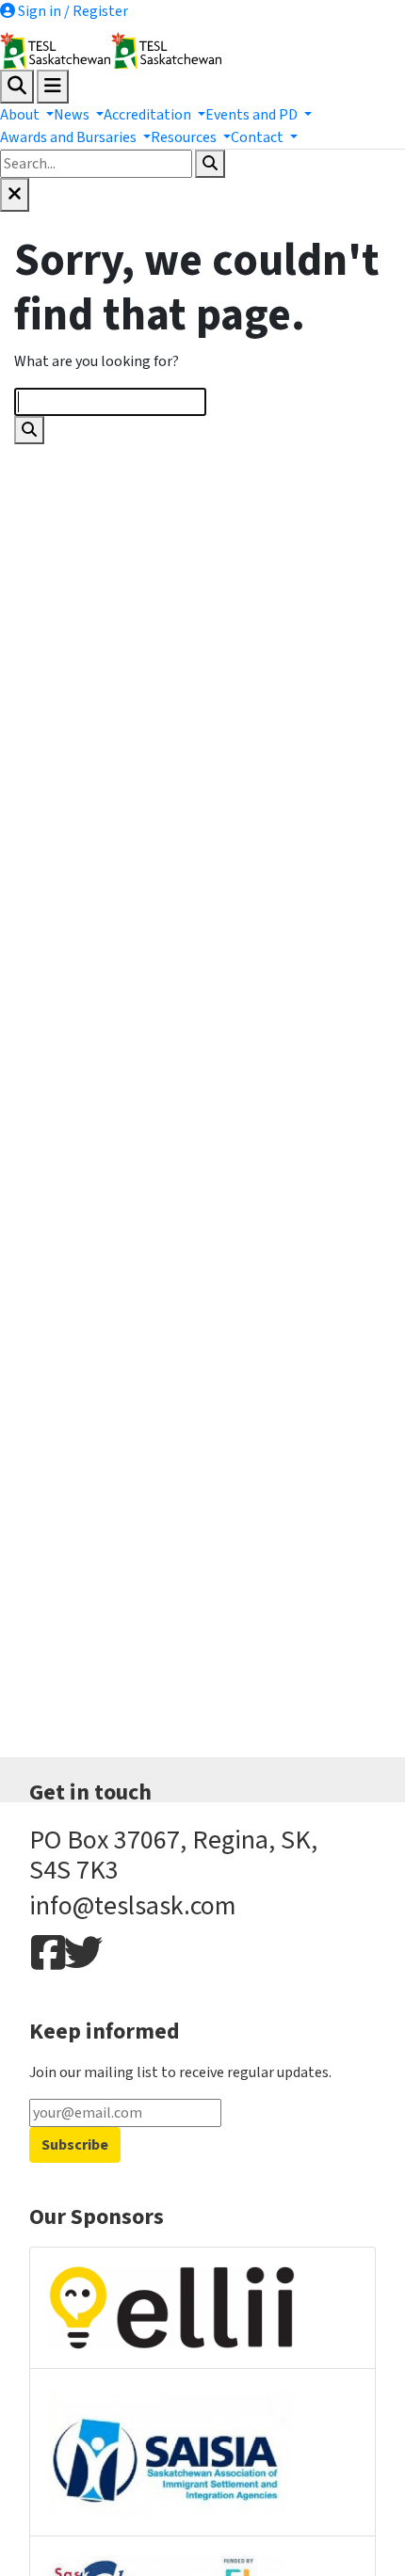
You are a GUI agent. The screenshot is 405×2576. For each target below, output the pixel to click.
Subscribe (75, 2145)
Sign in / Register (72, 11)
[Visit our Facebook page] (44, 1954)
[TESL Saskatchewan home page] (202, 51)
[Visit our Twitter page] (77, 1954)
